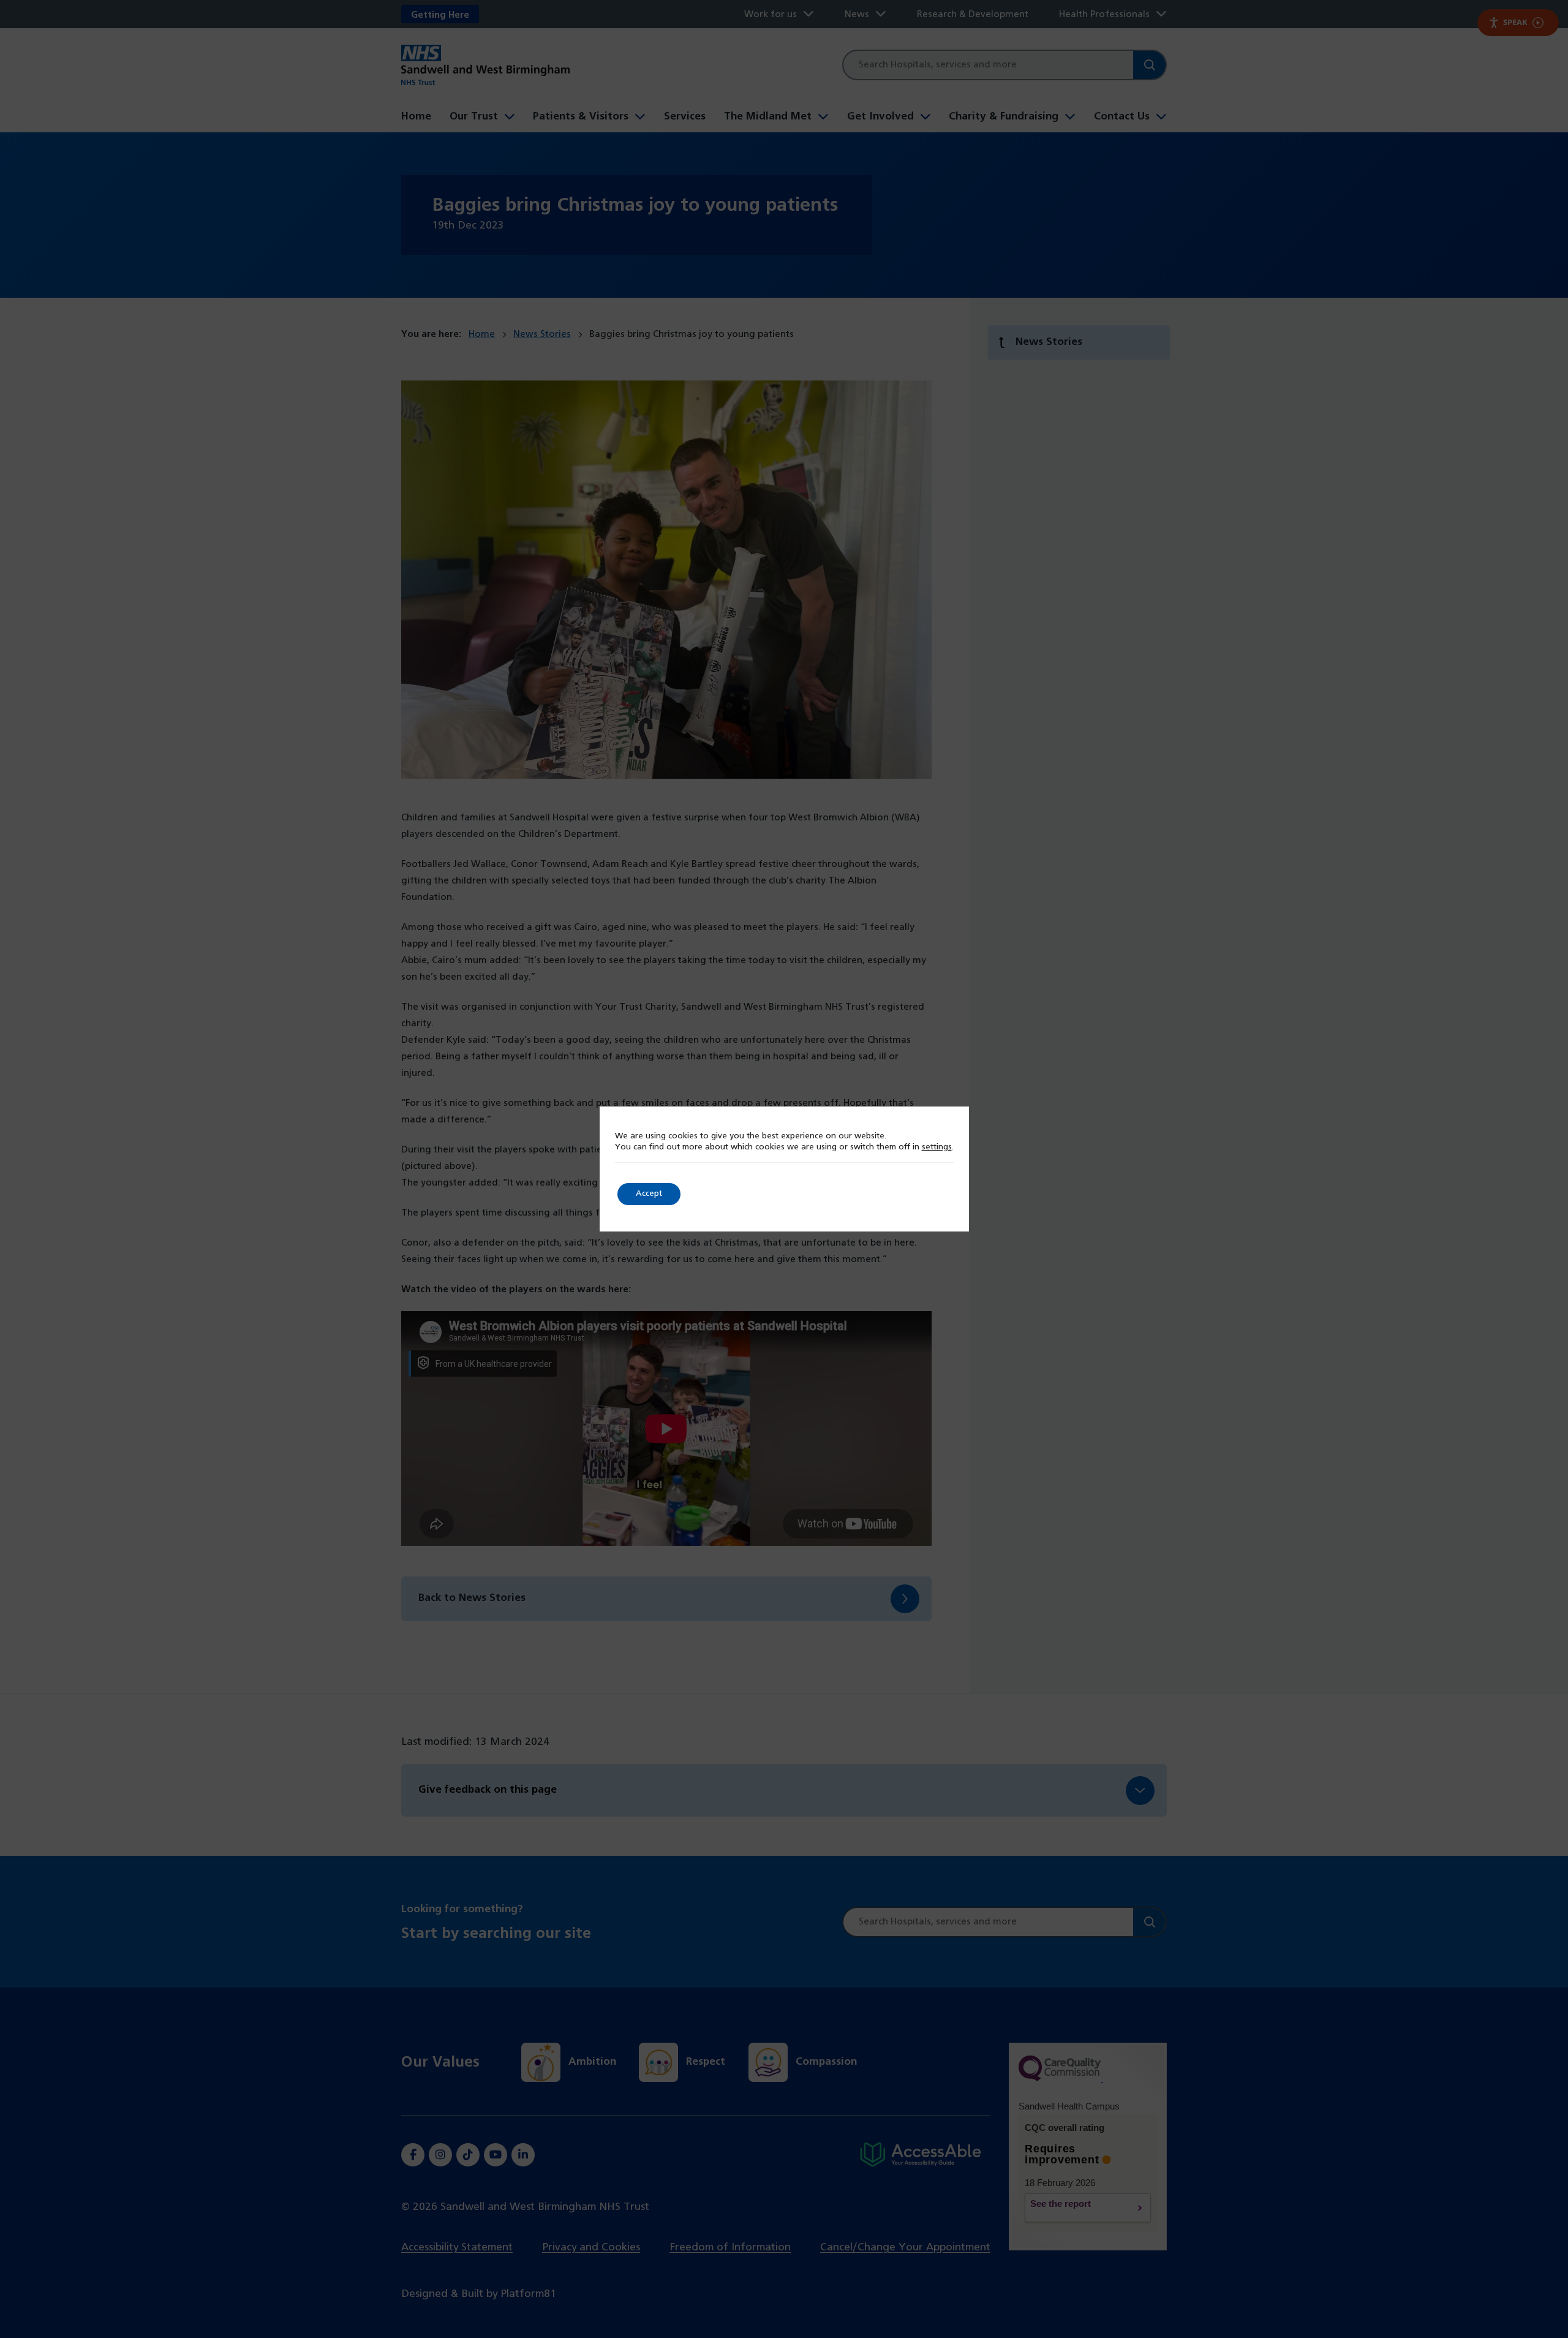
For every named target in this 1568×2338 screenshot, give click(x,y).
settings (937, 1147)
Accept (649, 1194)
